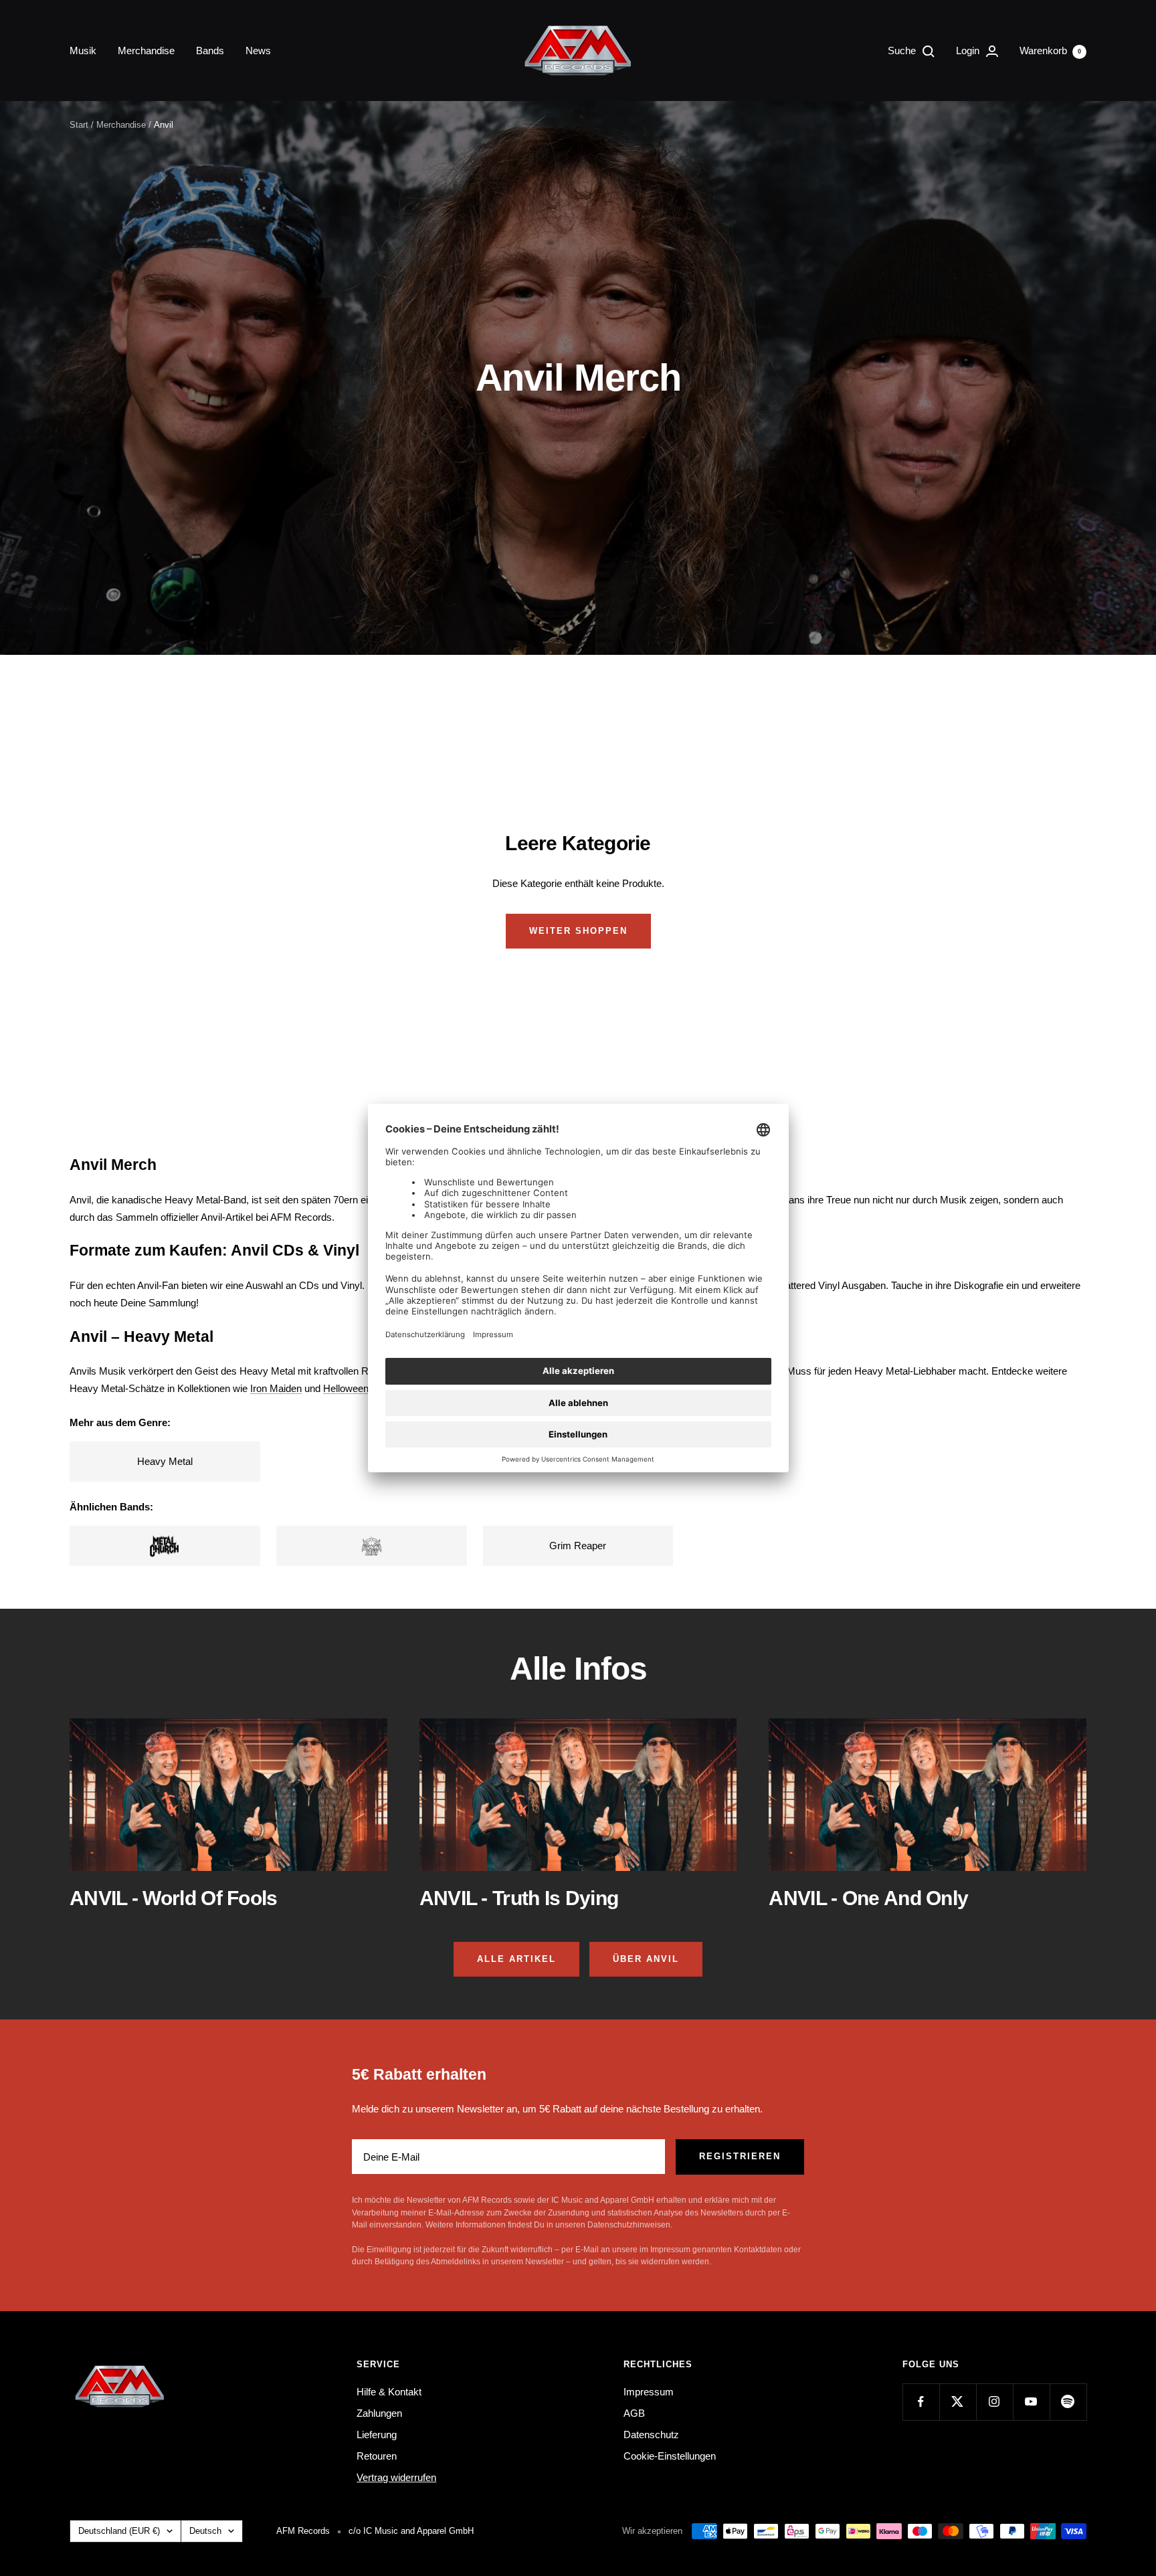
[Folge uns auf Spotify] (1068, 2402)
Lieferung (377, 2435)
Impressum (649, 2392)
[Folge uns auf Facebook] (921, 2402)
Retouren (377, 2456)
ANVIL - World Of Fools (174, 1898)
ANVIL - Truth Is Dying (519, 1898)
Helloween (346, 1388)
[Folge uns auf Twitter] (958, 2402)
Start (79, 125)
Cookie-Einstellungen (670, 2456)
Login (969, 51)
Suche (903, 51)
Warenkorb (1050, 51)
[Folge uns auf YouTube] (1031, 2402)
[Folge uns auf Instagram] (994, 2402)
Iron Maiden (276, 1388)
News (258, 51)
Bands (210, 51)
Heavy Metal (165, 1461)
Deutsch (205, 2531)
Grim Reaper (578, 1546)
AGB (634, 2413)
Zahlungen (379, 2413)
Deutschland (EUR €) (119, 2531)
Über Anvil (646, 1959)
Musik (83, 51)
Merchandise (146, 51)
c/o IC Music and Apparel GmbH (411, 2531)
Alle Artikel (516, 1959)
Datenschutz (651, 2435)
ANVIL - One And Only (868, 1898)
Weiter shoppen (578, 931)
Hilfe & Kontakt (389, 2392)
